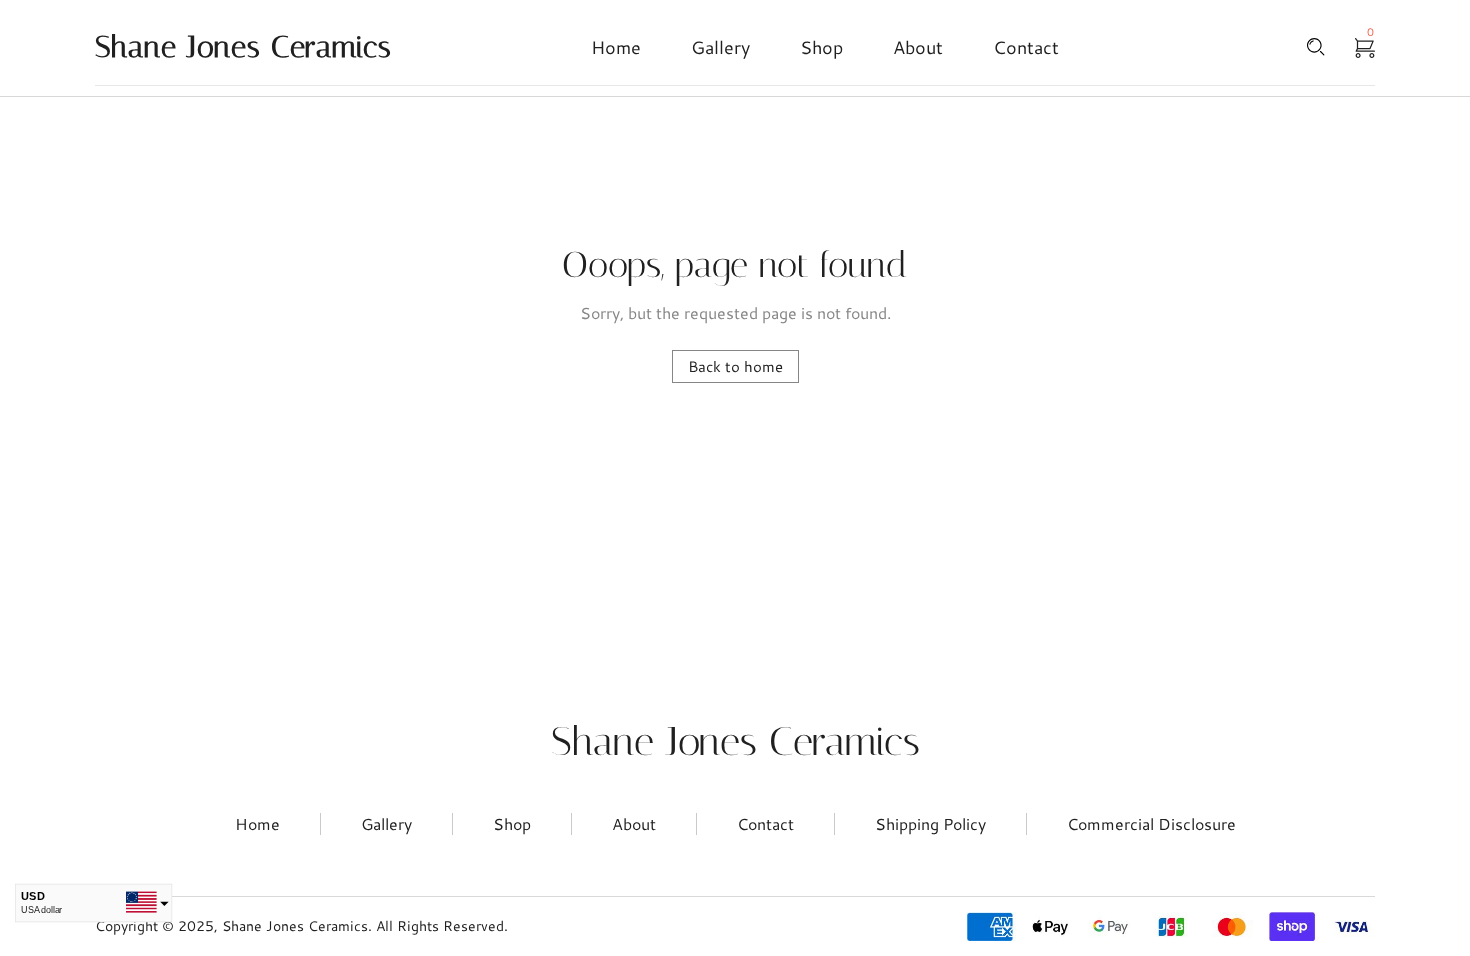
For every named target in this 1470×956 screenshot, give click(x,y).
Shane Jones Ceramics (735, 741)
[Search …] (1316, 47)
